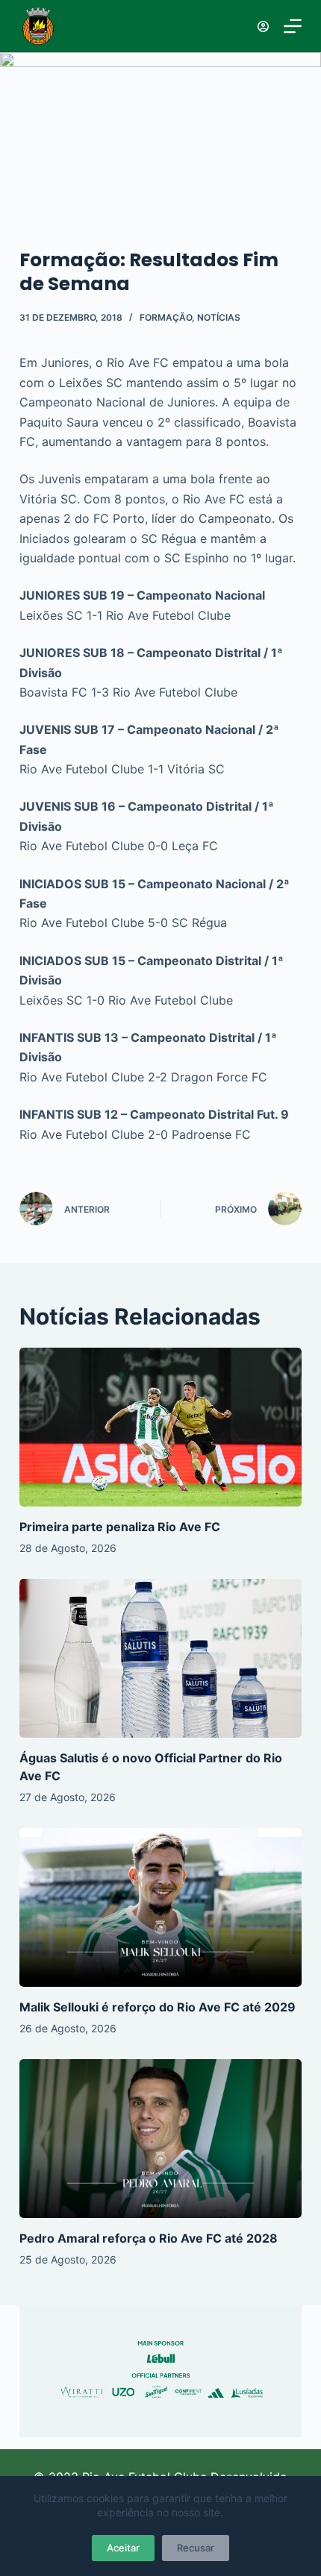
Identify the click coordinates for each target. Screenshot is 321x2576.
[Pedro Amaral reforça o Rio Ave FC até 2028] (160, 2139)
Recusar (196, 2548)
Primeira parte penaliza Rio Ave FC (120, 1527)
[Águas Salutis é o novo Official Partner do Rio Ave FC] (160, 1658)
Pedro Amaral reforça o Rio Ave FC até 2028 (149, 2238)
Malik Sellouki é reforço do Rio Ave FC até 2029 (158, 2007)
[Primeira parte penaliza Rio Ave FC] (160, 1427)
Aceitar (123, 2548)
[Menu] (293, 26)
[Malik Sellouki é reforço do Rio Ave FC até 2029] (160, 1907)
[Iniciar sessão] (263, 26)
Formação (166, 317)
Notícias (219, 317)
